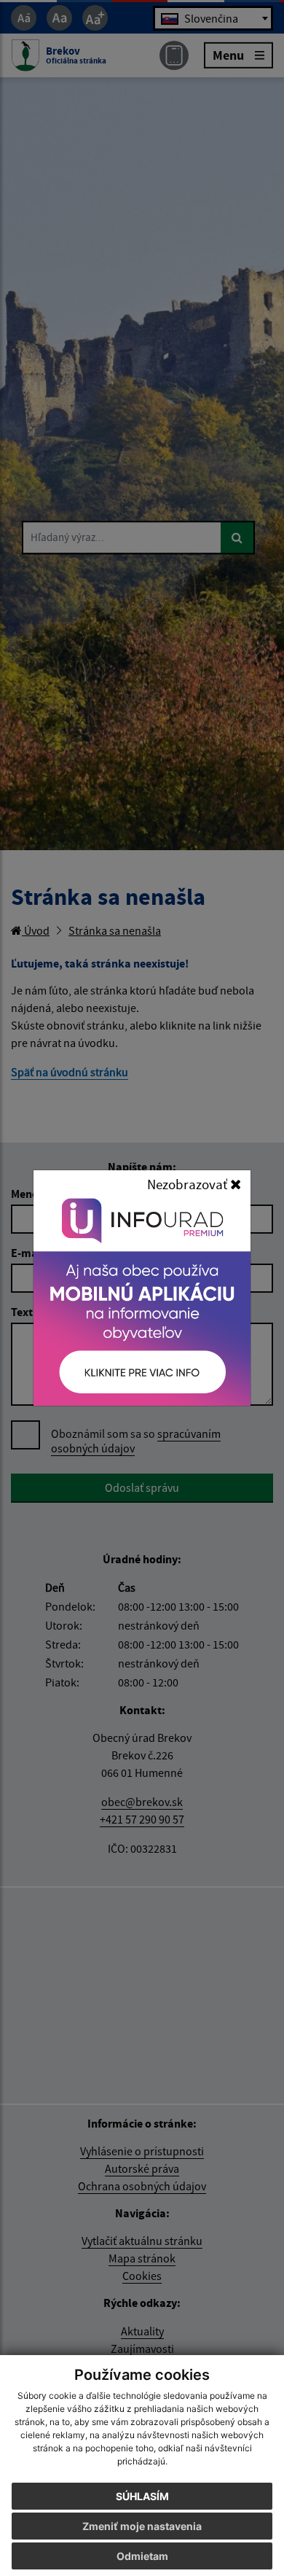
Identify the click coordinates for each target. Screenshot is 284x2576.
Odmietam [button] (142, 2556)
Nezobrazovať (189, 1184)
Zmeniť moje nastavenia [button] (142, 2526)
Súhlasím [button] (142, 2496)
